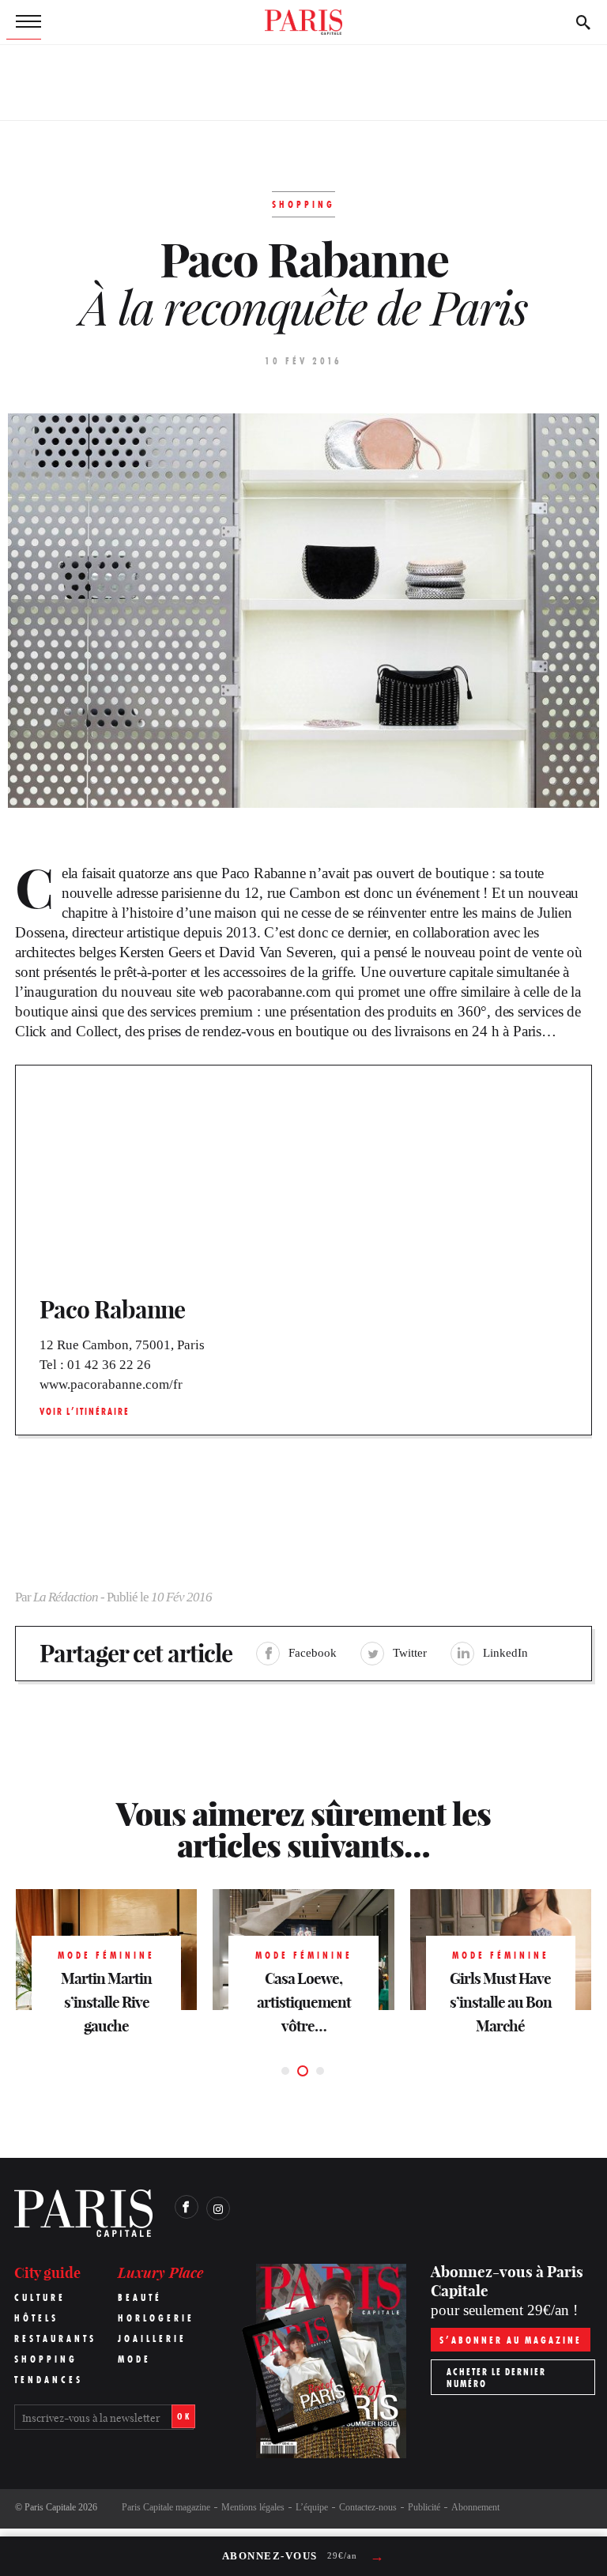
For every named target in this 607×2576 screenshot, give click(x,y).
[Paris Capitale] (303, 22)
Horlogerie (156, 2318)
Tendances (49, 2380)
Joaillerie (152, 2338)
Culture (40, 2297)
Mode (134, 2359)
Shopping (46, 2359)
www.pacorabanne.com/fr (111, 1384)
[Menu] (24, 22)
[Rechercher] (583, 22)
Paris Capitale (50, 2507)
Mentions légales (253, 2507)
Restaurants (55, 2338)
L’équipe (312, 2507)
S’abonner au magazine (511, 2340)
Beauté (140, 2297)
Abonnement (475, 2507)
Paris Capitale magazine (166, 2507)
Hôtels (36, 2318)
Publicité (424, 2507)
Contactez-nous (368, 2507)
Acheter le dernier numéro (496, 2378)
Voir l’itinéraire (85, 1411)
